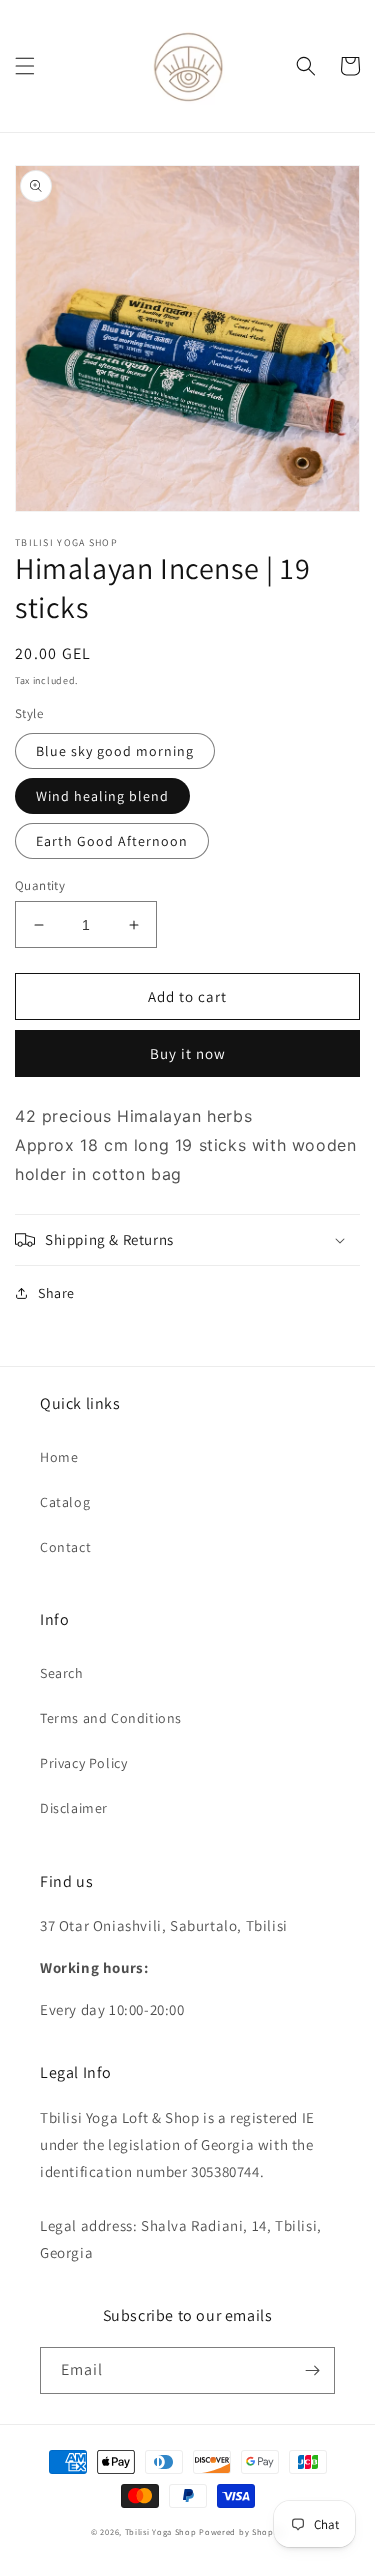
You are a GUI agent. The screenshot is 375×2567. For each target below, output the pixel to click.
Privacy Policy (83, 1763)
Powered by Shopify (241, 2531)
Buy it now (188, 1053)
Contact (65, 1547)
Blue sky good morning (115, 751)
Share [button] (56, 1293)
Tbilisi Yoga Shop (161, 2531)
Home (59, 1457)
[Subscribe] (312, 2370)
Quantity (40, 885)
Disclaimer (74, 1808)
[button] (25, 66)
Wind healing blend (102, 796)
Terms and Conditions (111, 1718)
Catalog (65, 1502)
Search (62, 1673)
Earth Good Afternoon (112, 841)
